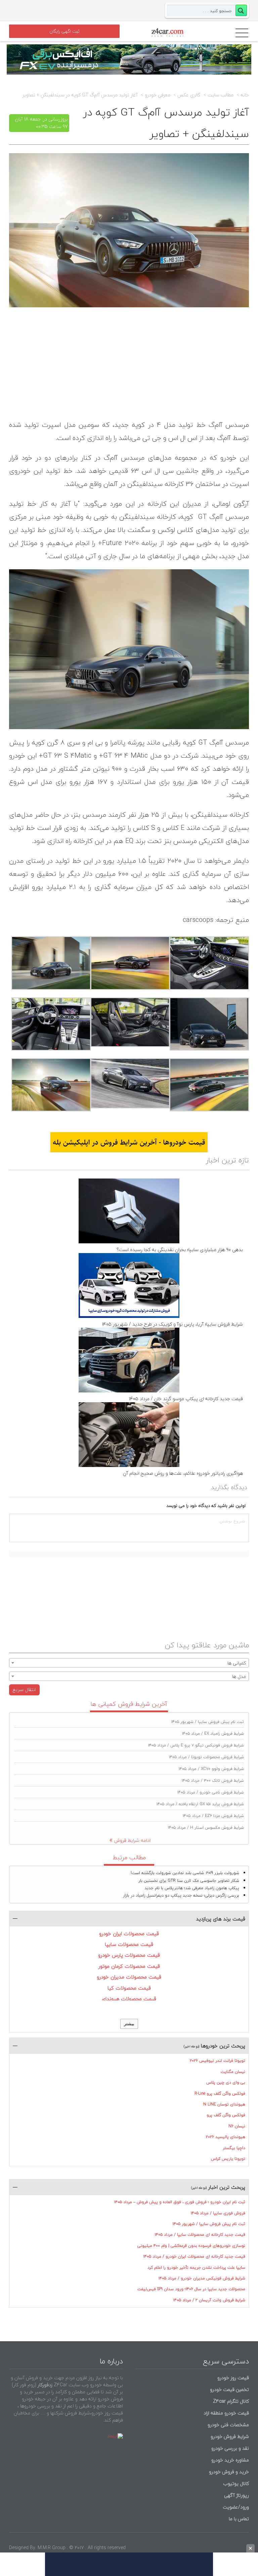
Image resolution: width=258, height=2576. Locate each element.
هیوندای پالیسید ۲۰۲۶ (226, 2137)
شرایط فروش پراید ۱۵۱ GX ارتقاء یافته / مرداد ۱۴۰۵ (200, 1804)
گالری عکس (189, 95)
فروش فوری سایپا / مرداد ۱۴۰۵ (218, 2213)
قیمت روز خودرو (233, 2378)
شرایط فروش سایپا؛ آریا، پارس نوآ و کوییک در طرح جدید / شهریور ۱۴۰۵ (172, 1324)
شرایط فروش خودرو (230, 2436)
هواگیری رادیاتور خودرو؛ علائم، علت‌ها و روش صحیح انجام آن (183, 1473)
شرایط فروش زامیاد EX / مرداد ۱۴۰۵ (213, 1734)
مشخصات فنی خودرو (228, 2425)
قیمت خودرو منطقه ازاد (226, 2413)
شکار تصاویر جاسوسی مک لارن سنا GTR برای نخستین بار (189, 1881)
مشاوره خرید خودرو (229, 2460)
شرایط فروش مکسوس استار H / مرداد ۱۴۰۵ (206, 1828)
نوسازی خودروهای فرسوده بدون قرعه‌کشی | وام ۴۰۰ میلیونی (191, 2246)
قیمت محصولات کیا (129, 1988)
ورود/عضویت (236, 2507)
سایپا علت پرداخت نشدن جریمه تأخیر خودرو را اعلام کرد (196, 2268)
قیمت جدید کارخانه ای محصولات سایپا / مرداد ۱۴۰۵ (200, 2235)
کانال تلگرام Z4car (231, 2401)
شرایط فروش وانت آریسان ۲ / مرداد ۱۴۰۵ (209, 2300)
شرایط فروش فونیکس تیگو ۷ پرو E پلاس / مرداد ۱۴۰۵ (196, 1745)
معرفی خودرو (158, 95)
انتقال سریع (24, 1690)
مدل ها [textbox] (239, 1676)
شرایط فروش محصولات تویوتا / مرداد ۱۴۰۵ (206, 1757)
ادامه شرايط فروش (132, 1840)
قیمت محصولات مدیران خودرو (129, 1977)
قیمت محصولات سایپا (129, 1944)
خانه (245, 95)
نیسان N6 (237, 2126)
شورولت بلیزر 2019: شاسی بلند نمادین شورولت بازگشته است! (185, 1873)
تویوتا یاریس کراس (228, 2159)
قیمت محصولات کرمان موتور (129, 1966)
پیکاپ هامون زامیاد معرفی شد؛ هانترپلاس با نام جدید (192, 1888)
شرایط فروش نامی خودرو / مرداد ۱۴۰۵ (211, 1792)
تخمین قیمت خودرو (229, 2389)
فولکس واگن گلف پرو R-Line (220, 2094)
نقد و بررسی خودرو (230, 2448)
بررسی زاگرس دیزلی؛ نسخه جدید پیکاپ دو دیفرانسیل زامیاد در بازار (181, 1895)
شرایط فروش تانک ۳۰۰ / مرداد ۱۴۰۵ (213, 1781)
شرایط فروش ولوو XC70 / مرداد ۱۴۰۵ (211, 1769)
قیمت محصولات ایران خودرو (129, 1934)
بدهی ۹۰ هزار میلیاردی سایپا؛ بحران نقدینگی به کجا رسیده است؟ (180, 1250)
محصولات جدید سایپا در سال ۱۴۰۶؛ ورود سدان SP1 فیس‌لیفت (191, 2289)
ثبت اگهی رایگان (64, 31)
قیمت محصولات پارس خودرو (129, 1955)
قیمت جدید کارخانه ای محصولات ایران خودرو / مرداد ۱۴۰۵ (194, 2256)
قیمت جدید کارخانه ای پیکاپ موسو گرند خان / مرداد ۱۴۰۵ (186, 1399)
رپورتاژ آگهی (236, 2495)
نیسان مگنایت (233, 2072)
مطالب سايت (221, 95)
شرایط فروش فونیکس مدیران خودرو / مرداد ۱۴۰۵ (202, 2278)
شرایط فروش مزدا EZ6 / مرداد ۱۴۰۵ (213, 1816)
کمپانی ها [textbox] (237, 1663)
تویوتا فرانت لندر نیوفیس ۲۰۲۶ (218, 2061)
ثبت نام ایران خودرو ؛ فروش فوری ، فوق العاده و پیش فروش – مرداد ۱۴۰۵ (180, 2202)
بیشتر (129, 2024)
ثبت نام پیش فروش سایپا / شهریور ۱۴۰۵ (208, 1722)
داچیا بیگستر (234, 2148)
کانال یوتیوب (235, 2483)
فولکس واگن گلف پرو (226, 2115)
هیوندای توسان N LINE (224, 2104)
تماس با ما (239, 2519)
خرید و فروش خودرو (228, 2472)
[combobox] (129, 1663)
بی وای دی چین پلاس (226, 2082)
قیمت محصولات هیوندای (129, 1999)
